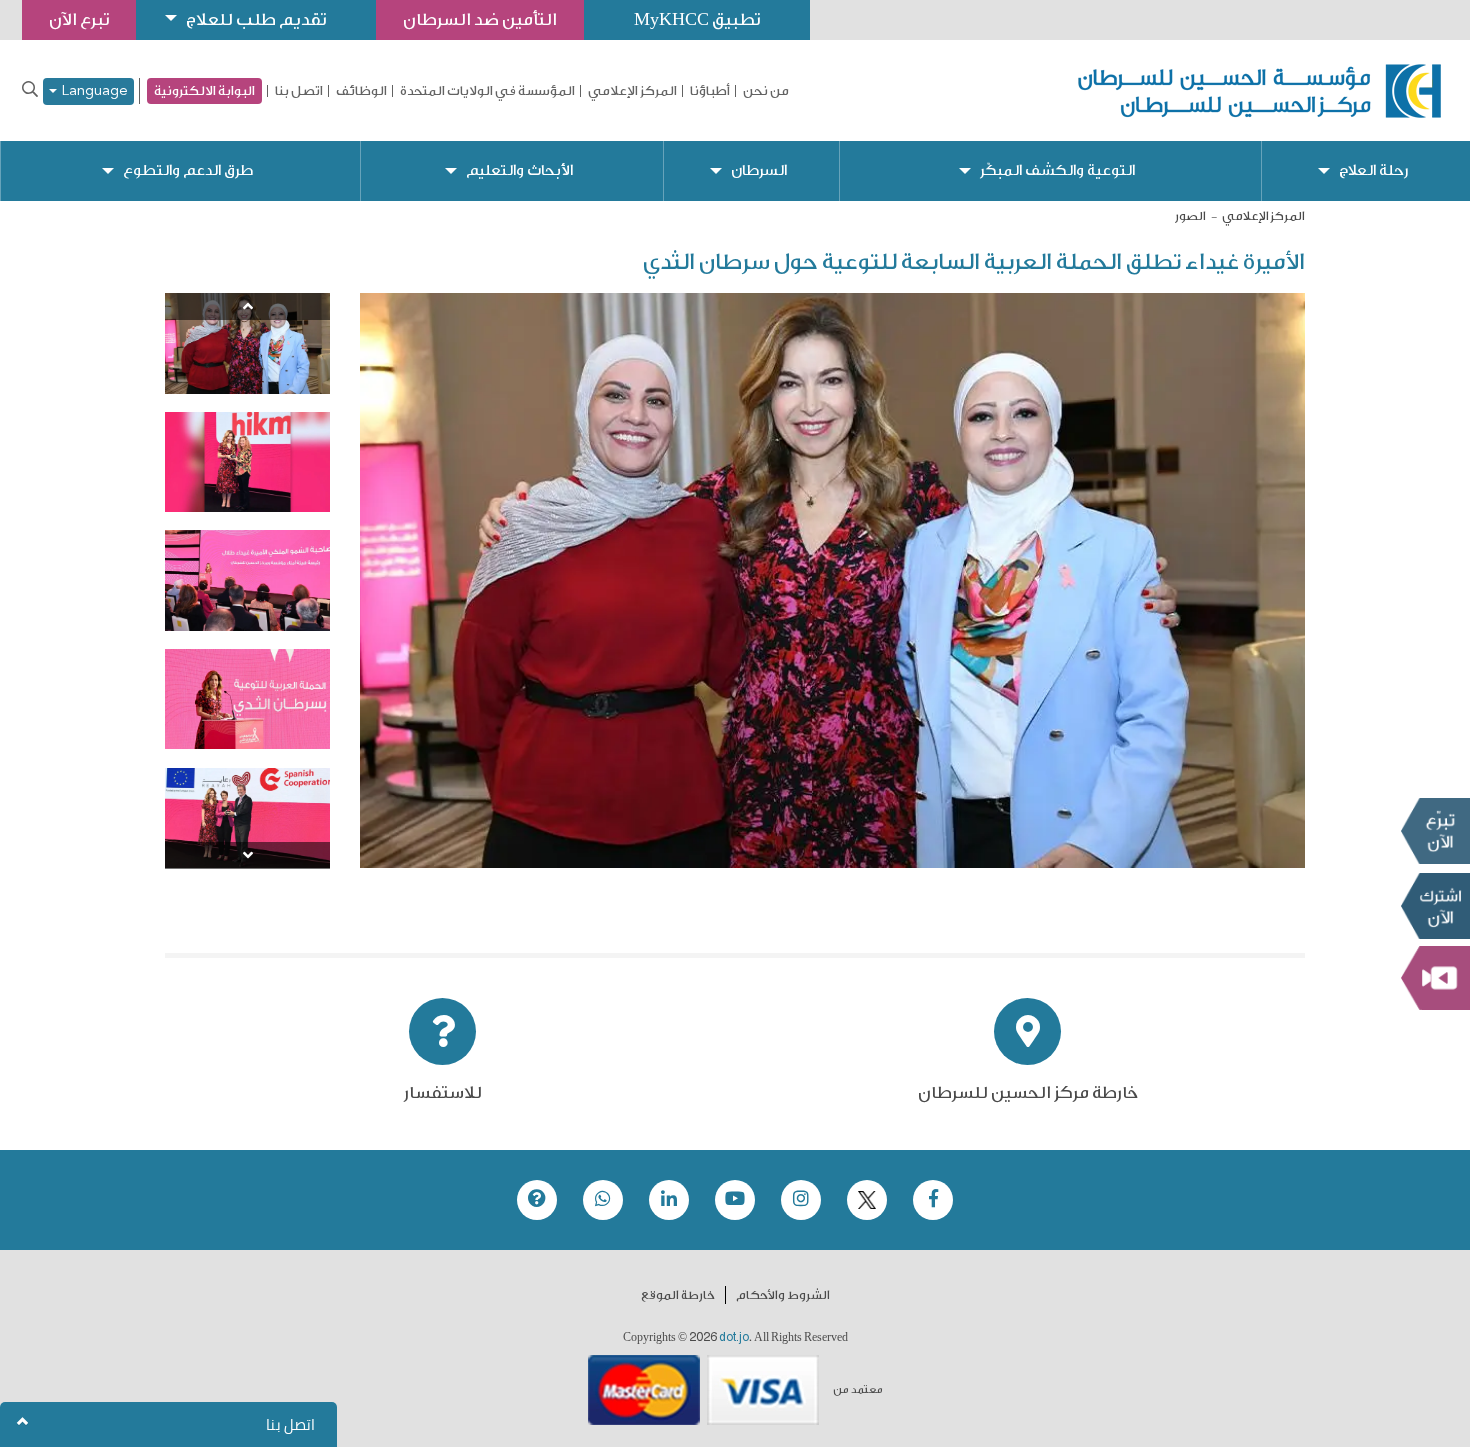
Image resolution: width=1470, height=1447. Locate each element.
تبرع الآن (1435, 831)
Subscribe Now (1435, 906)
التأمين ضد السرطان (480, 19)
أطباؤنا (710, 91)
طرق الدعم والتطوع (188, 170)
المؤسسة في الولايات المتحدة (487, 91)
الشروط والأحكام (783, 1295)
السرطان (759, 170)
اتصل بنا (299, 91)
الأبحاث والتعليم (519, 170)
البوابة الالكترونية (204, 90)
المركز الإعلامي (632, 91)
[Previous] (247, 306)
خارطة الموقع (678, 1295)
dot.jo (734, 1337)
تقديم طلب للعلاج (256, 19)
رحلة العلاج (1373, 170)
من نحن (766, 91)
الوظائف (361, 91)
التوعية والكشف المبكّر (1057, 170)
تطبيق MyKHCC (697, 19)
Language (92, 91)
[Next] (247, 855)
